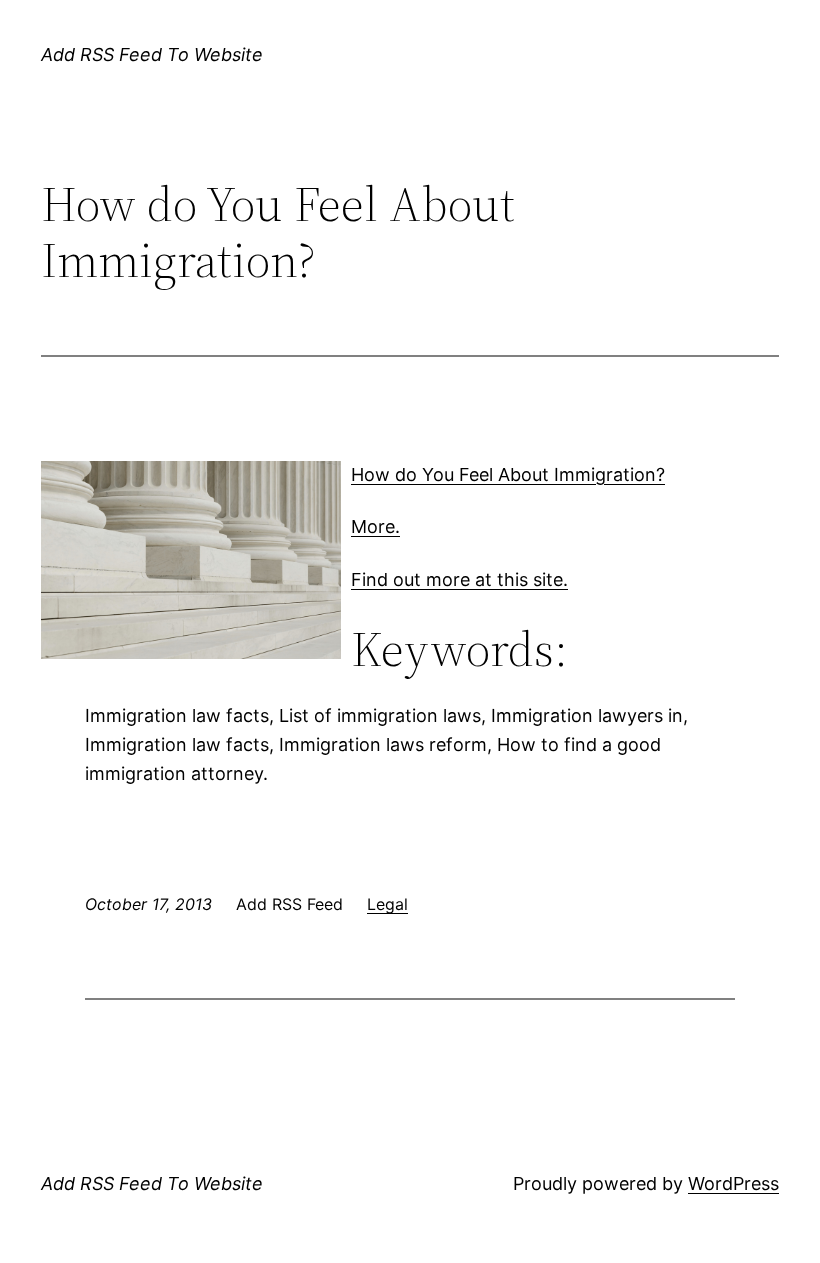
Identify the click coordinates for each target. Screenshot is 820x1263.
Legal (387, 904)
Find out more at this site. (459, 579)
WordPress (733, 1183)
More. (375, 526)
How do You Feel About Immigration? (508, 474)
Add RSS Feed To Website (152, 54)
